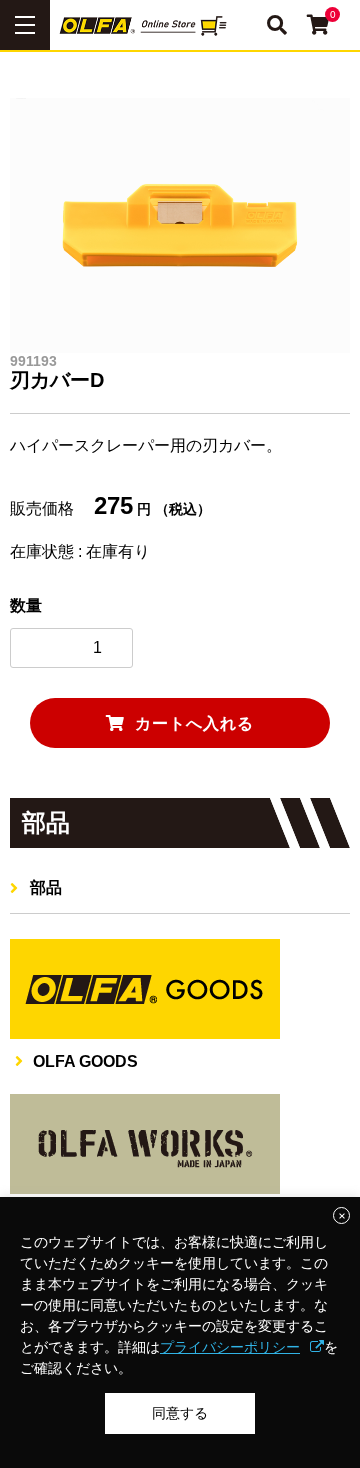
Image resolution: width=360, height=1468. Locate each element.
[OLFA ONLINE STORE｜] (180, 25)
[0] (318, 26)
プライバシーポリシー (230, 1347)
